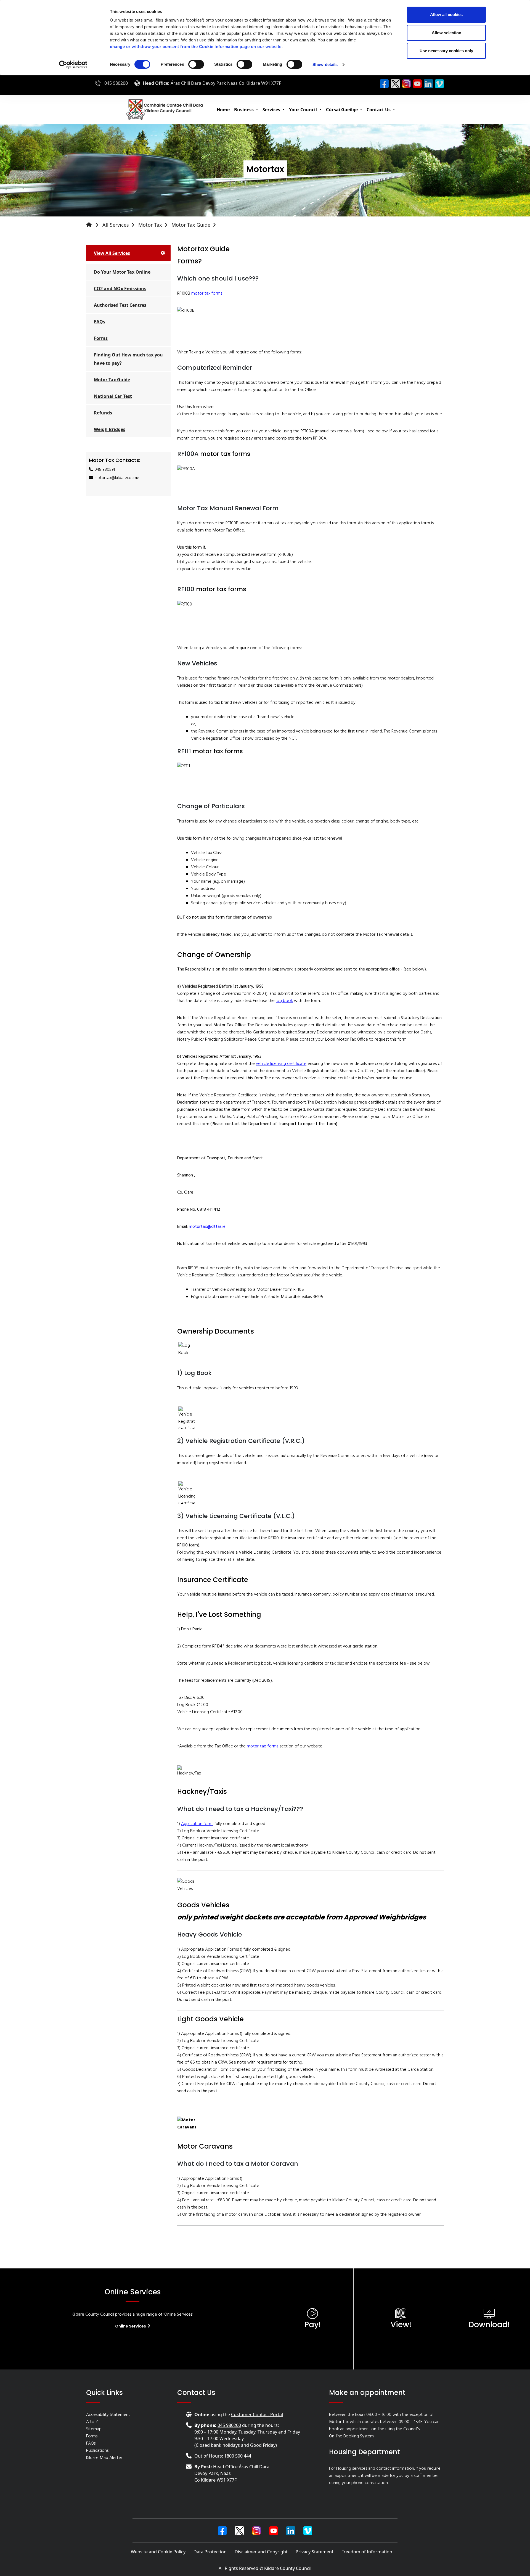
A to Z (92, 2422)
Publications (97, 2451)
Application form (197, 1824)
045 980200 (116, 83)
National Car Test (113, 396)
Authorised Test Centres (120, 305)
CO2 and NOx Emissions (120, 289)
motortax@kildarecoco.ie (117, 478)
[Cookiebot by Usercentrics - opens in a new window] (73, 65)
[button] (246, 110)
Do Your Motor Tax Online (122, 272)
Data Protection (210, 2552)
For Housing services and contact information (372, 2469)
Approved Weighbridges (385, 1917)
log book (284, 1001)
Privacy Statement (315, 2552)
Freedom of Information (367, 2552)
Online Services (131, 2326)
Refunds (103, 413)
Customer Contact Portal (257, 2414)
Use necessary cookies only (446, 51)
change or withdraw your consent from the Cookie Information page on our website (196, 47)
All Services (116, 225)
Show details (325, 64)
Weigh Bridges (110, 429)
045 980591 (105, 470)
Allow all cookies (446, 14)
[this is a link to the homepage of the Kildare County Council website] (94, 225)
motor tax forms (207, 293)
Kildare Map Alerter (104, 2458)
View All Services (112, 253)
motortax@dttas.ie (207, 1227)
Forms (101, 338)
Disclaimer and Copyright (261, 2552)
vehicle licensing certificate (281, 1064)
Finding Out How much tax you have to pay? (128, 359)
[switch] (196, 64)
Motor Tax (150, 225)
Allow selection (446, 33)
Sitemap (94, 2429)
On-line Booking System (351, 2436)
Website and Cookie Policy (158, 2552)
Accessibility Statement (108, 2415)
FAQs (100, 322)
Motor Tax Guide (191, 225)
